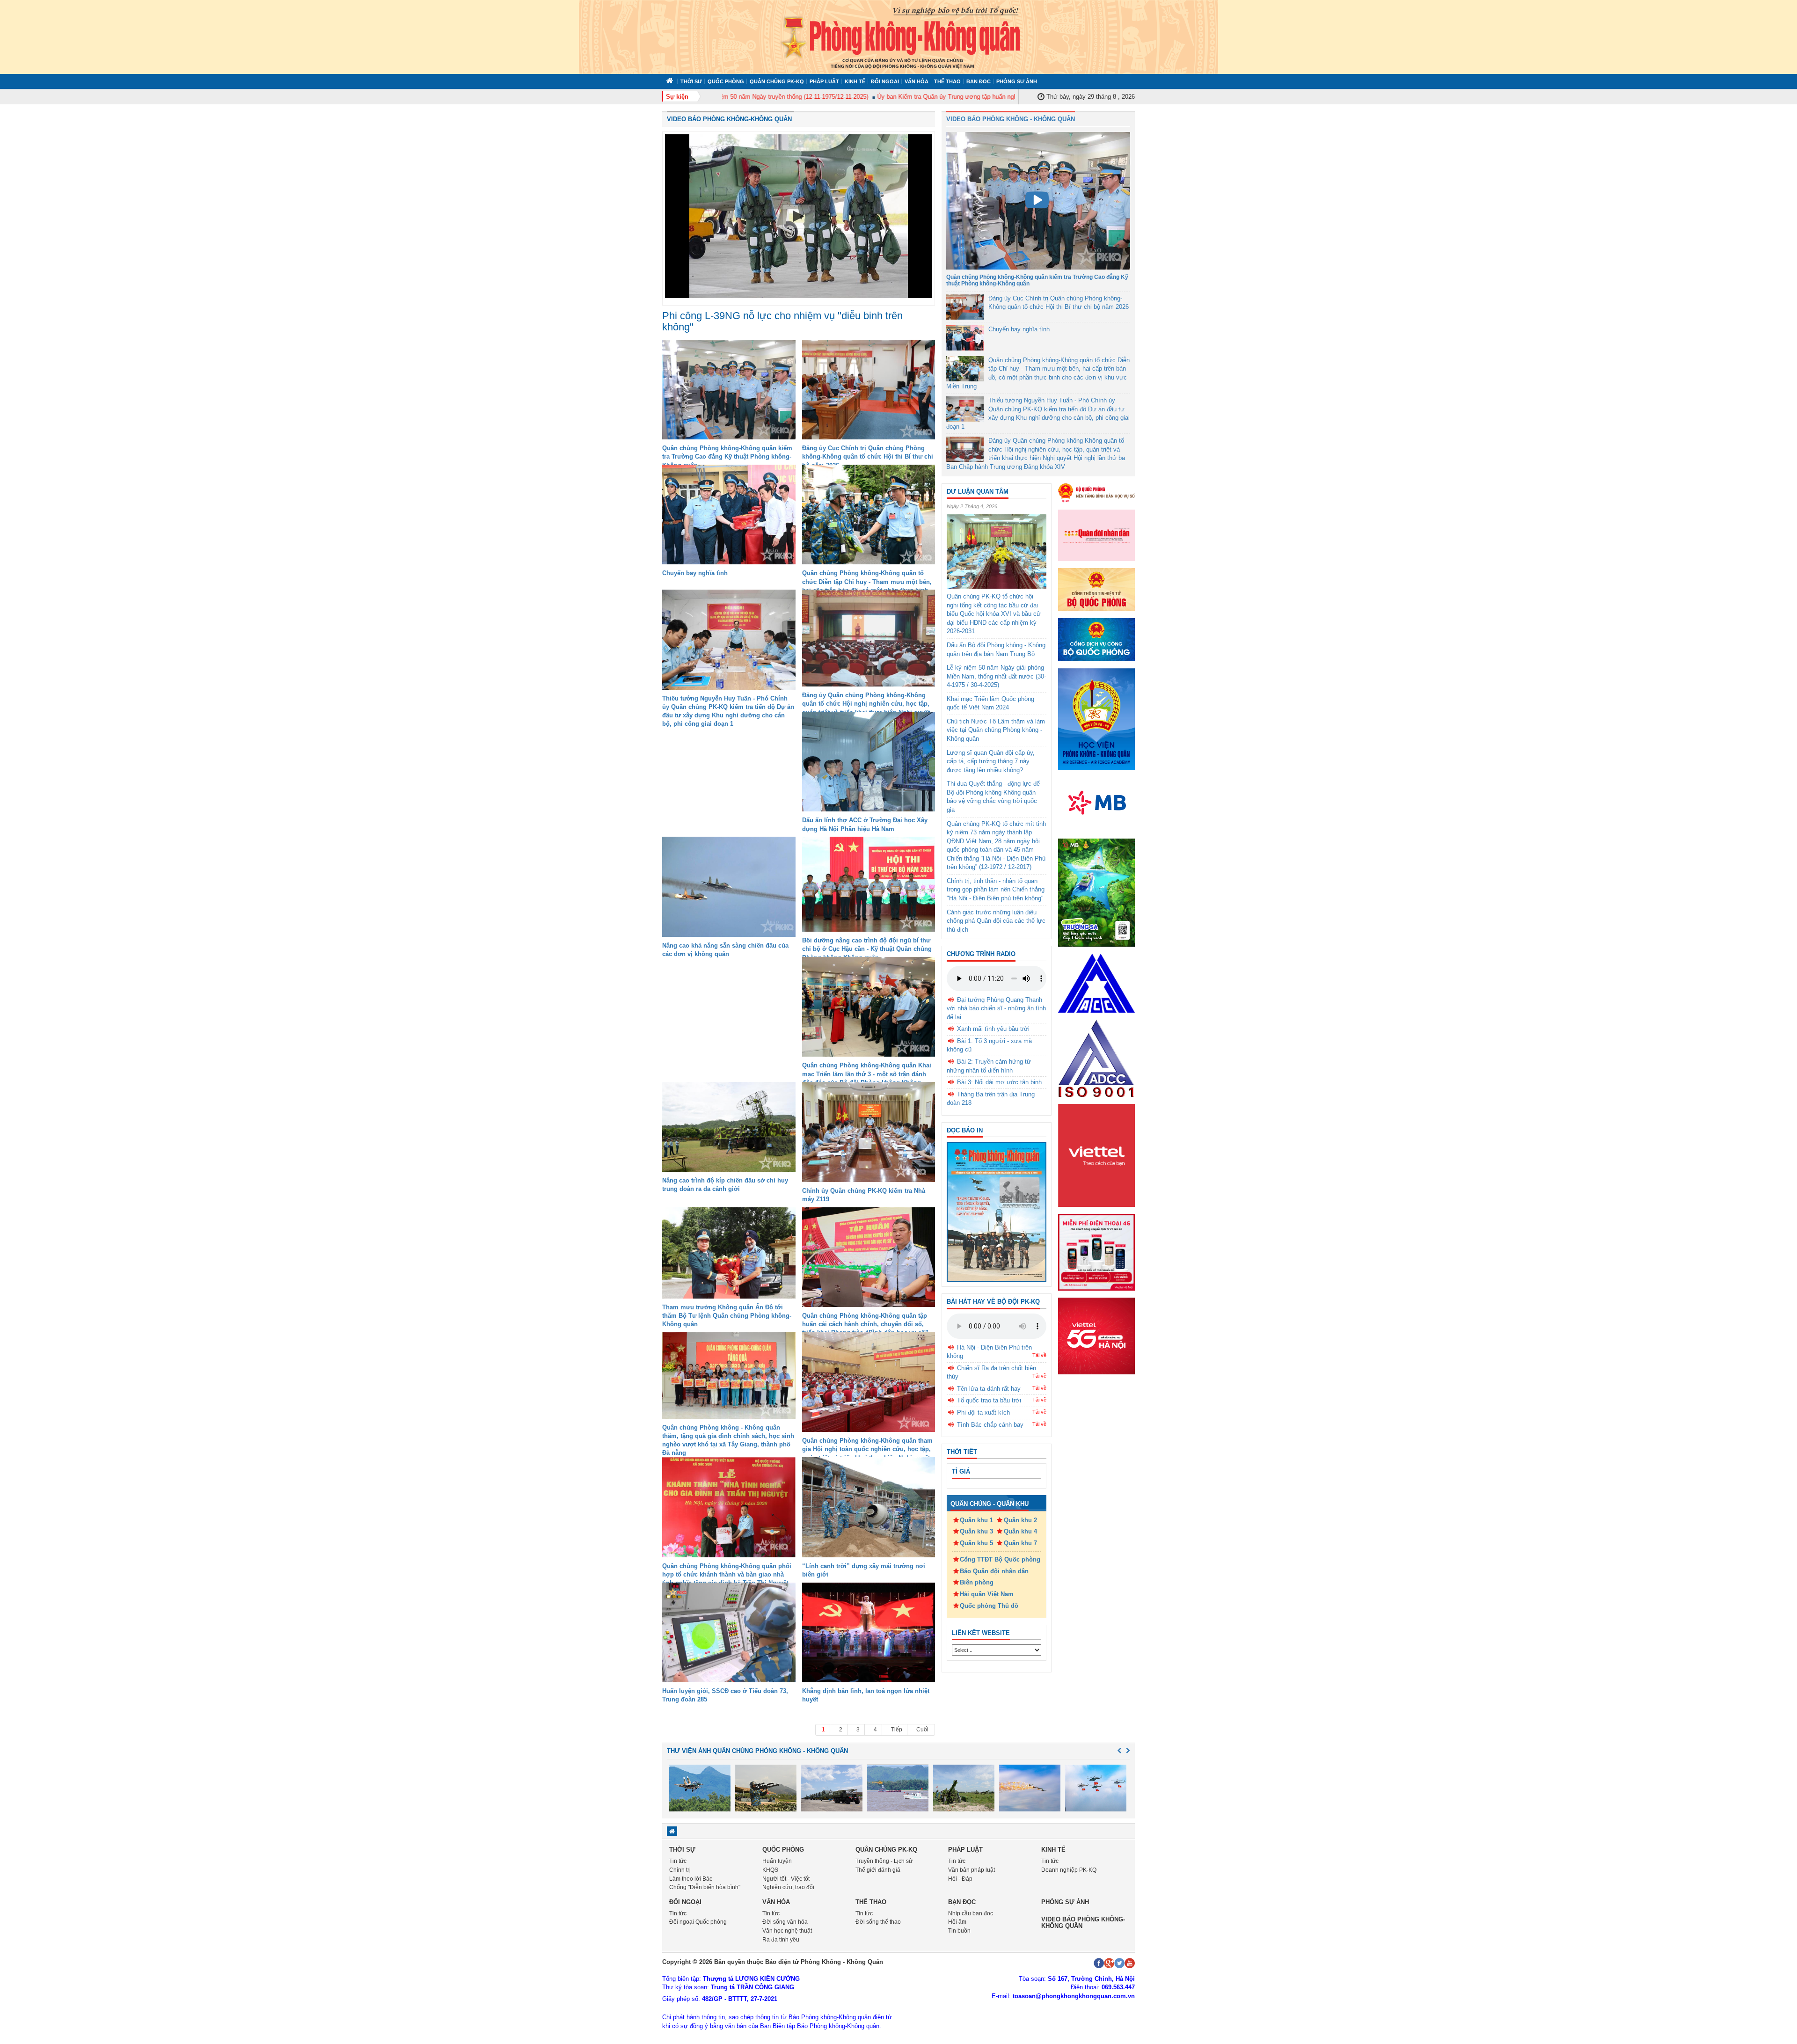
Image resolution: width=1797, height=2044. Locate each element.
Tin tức (678, 1861)
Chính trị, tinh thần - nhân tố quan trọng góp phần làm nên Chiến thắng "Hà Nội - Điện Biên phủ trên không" (996, 890)
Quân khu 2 (1020, 1520)
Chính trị (680, 1870)
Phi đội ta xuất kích (983, 1413)
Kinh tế (855, 81)
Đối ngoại (885, 81)
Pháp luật (824, 81)
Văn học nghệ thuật (787, 1931)
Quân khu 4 (1020, 1531)
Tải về (1039, 1355)
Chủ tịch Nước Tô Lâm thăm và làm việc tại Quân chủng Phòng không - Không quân (996, 730)
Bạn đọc (979, 81)
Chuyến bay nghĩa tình (695, 573)
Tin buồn (959, 1931)
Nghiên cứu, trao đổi (788, 1887)
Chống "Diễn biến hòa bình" (705, 1887)
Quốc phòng (726, 81)
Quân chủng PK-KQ (777, 81)
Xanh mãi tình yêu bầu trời (993, 1029)
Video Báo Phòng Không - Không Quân (1011, 119)
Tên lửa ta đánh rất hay (989, 1389)
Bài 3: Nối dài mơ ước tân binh (999, 1082)
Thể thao (947, 81)
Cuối (922, 1730)
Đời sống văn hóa (785, 1922)
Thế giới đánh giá (878, 1870)
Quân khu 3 (976, 1531)
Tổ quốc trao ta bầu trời (989, 1400)
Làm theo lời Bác (691, 1879)
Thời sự (691, 81)
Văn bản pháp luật (972, 1870)
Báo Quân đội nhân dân (994, 1571)
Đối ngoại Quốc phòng (698, 1922)
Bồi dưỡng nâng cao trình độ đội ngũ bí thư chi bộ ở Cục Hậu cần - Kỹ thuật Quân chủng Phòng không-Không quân (867, 949)
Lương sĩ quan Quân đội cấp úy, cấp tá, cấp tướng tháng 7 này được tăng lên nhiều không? (991, 761)
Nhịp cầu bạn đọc (971, 1913)
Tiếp (897, 1730)
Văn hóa (917, 81)
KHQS (770, 1870)
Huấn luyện (777, 1861)
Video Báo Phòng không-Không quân (729, 119)
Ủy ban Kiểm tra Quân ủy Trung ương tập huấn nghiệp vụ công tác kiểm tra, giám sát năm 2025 (953, 97)
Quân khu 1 (976, 1520)
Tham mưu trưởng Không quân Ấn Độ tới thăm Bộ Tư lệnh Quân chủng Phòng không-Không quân (727, 1316)
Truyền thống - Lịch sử (884, 1861)
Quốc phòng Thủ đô (989, 1606)
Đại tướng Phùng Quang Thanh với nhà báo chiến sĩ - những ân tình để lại (996, 1008)
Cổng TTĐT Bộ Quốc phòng (1000, 1559)
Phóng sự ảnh (1017, 81)
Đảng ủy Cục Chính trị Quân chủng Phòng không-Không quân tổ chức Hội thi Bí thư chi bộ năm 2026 (868, 456)
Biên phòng (977, 1582)
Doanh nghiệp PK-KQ (1069, 1870)
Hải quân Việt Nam (987, 1594)
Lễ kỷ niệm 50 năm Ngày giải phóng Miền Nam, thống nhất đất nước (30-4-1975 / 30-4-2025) (996, 676)
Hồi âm (957, 1922)
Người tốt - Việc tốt (786, 1879)
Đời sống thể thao (878, 1922)
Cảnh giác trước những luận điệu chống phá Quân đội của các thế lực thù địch (996, 921)
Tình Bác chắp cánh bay (990, 1425)
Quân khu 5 (976, 1543)
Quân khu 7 (1020, 1543)
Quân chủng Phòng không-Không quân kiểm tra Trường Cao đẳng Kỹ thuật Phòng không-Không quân (727, 456)
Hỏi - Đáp (960, 1879)
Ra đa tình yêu (781, 1940)
